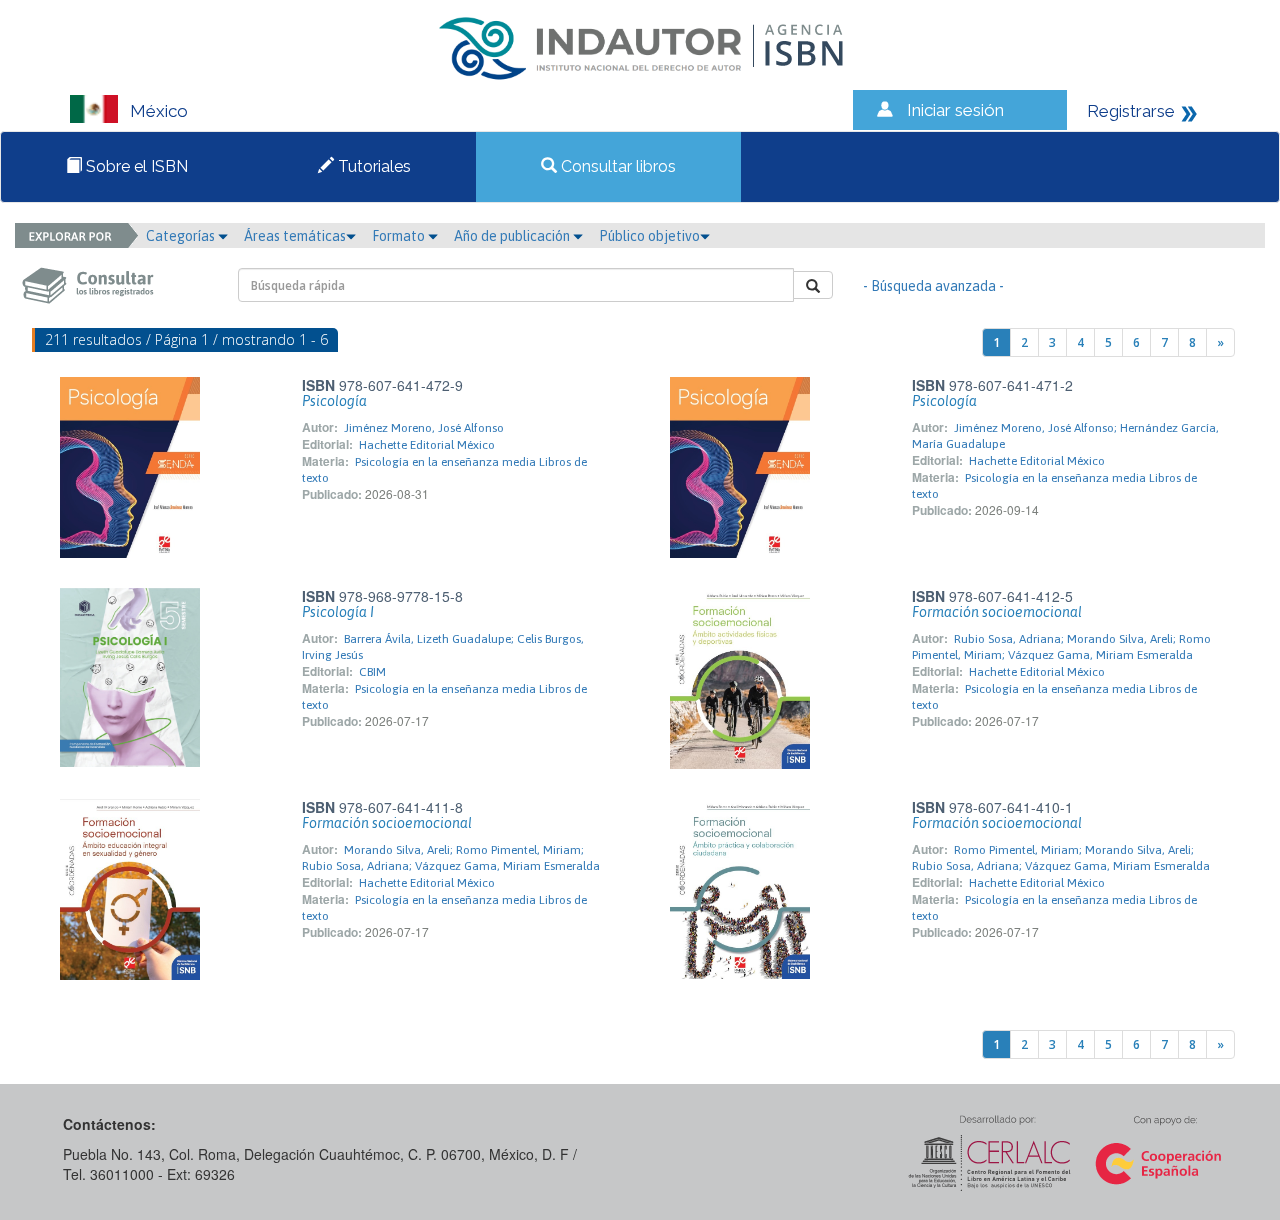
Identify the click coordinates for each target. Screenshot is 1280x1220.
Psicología (334, 401)
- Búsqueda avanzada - (933, 286)
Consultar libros (616, 166)
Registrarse (1131, 111)
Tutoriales (372, 166)
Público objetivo (649, 236)
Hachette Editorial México (427, 445)
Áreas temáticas (295, 236)
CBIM (372, 672)
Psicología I (338, 612)
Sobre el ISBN (135, 166)
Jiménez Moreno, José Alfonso (424, 428)
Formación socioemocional (997, 612)
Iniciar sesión (955, 110)
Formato (400, 236)
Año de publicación (513, 236)
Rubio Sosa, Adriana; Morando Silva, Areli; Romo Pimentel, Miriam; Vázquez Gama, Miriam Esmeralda (1061, 647)
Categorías (182, 236)
